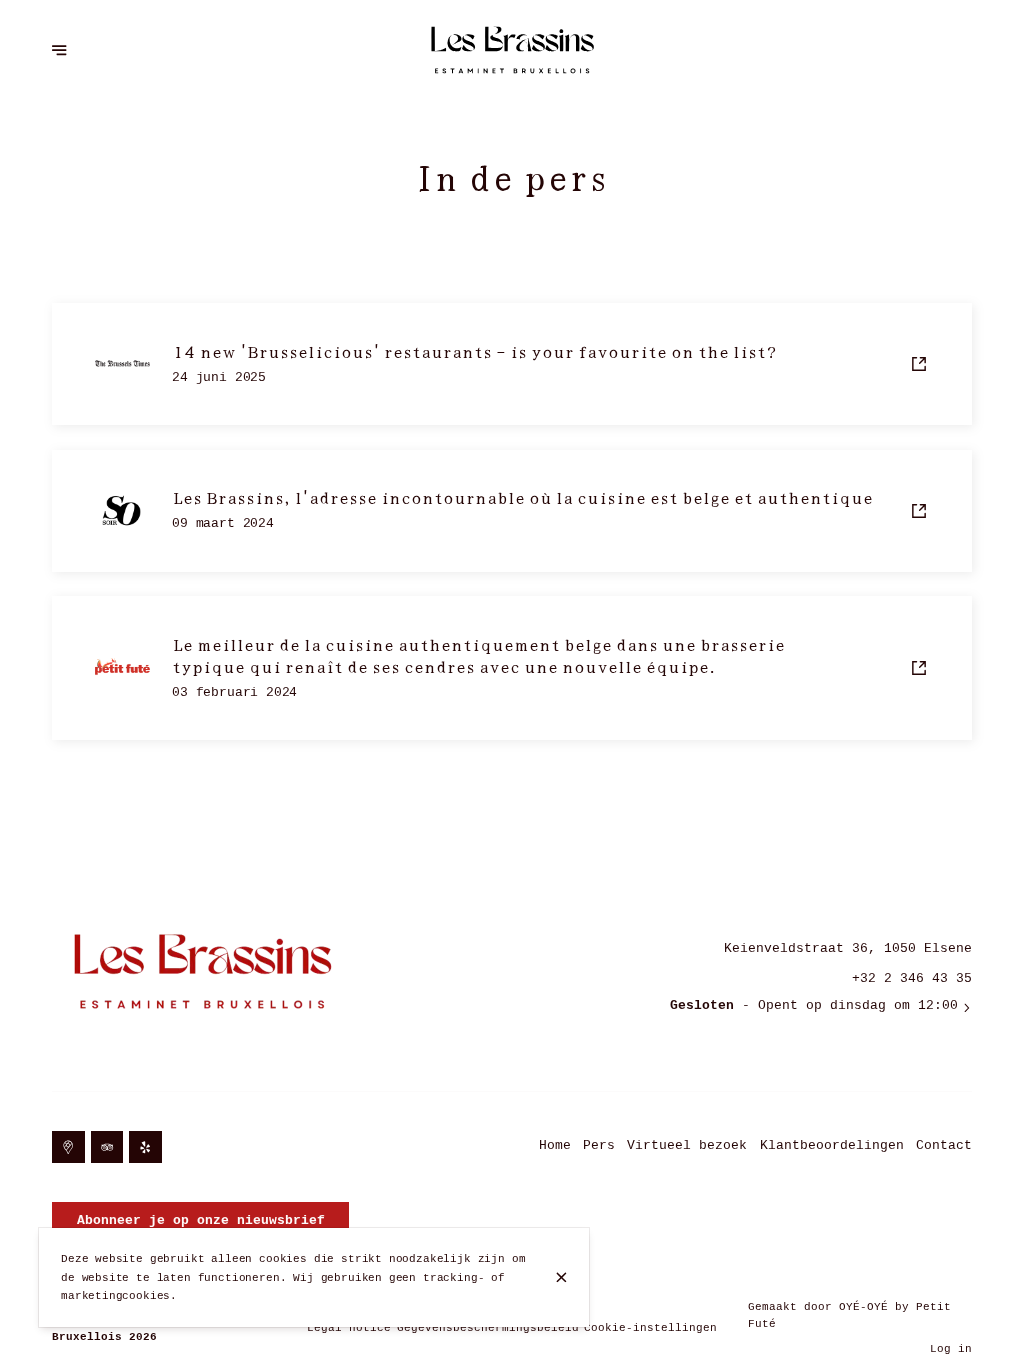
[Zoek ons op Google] (68, 1147)
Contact (944, 1145)
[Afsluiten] (561, 1277)
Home (555, 1145)
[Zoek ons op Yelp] (145, 1147)
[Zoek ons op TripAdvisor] (107, 1147)
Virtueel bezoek (687, 1145)
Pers (599, 1145)
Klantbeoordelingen (832, 1145)
